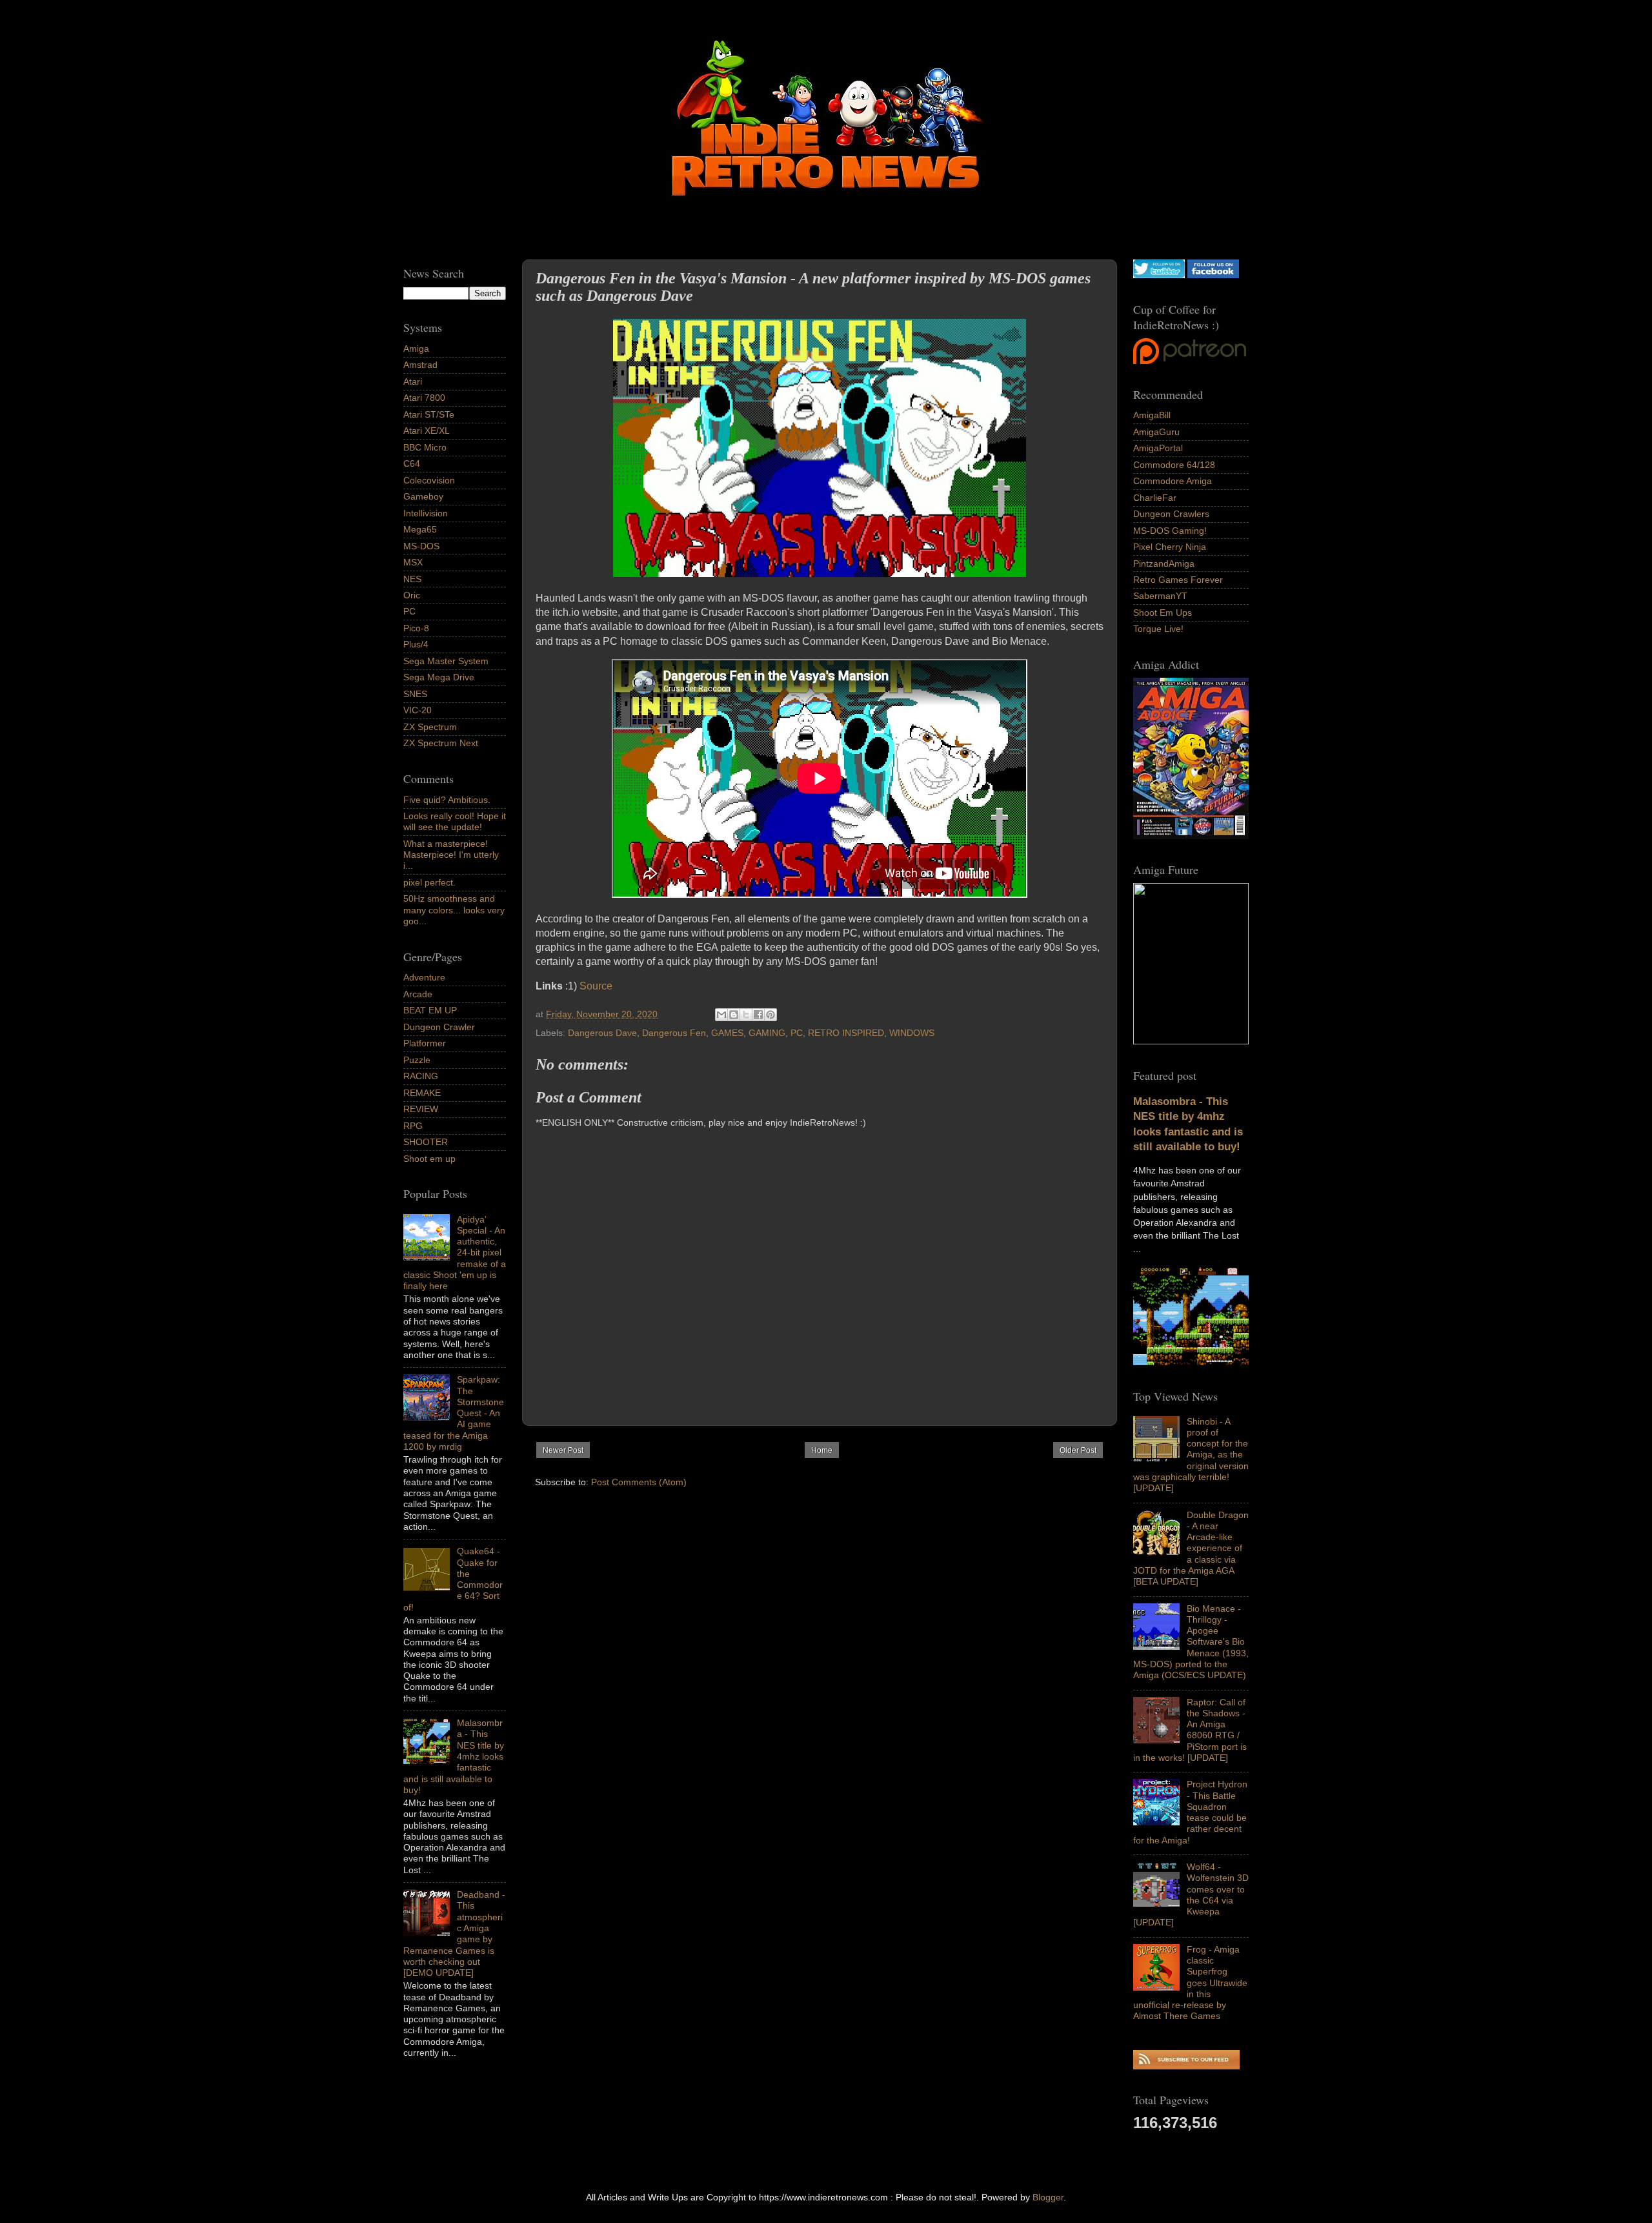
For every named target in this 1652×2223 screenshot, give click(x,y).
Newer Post (563, 1450)
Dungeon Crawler (439, 1027)
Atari (413, 381)
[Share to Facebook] (758, 1015)
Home (822, 1450)
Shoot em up (429, 1159)
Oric (412, 595)
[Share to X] (746, 1015)
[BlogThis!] (734, 1015)
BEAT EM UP (430, 1010)
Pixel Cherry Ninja (1170, 547)
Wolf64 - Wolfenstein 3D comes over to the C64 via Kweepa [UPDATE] (1191, 1894)
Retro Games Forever (1178, 580)
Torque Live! (1158, 629)
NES (412, 579)
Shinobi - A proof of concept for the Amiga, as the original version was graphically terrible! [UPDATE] (1191, 1455)
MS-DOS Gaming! (1170, 531)
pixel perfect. (429, 882)
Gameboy (423, 496)
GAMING (767, 1033)
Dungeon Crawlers (1171, 514)
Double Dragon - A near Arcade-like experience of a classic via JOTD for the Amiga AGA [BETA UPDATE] (1191, 1548)
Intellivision (426, 513)
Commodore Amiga (1173, 481)
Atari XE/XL (427, 431)
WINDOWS (912, 1033)
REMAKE (422, 1093)
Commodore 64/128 (1174, 465)
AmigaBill (1152, 415)
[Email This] (721, 1015)
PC (797, 1033)
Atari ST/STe (429, 414)
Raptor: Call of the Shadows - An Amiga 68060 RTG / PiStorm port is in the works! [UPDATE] (1190, 1730)
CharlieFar (1155, 498)
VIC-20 (418, 710)
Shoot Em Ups (1163, 613)
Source (597, 986)
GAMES (727, 1033)
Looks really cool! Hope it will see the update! (455, 821)
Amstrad (420, 365)
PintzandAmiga (1164, 563)
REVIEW (421, 1109)
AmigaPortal (1158, 448)
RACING (421, 1076)
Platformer (425, 1043)
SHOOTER (426, 1142)
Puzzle (417, 1060)
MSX (413, 562)
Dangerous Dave (602, 1033)
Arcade (418, 994)
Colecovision (429, 480)
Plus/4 (416, 644)
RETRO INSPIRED (846, 1033)
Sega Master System (446, 661)
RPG (413, 1126)
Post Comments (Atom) (639, 1482)
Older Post (1078, 1450)
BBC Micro (425, 447)
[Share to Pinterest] (771, 1015)
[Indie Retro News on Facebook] (1213, 275)
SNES (415, 694)
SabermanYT (1160, 596)
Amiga (416, 349)
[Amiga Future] (1191, 836)
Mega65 (420, 529)
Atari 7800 (424, 398)
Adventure (424, 977)
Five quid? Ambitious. (447, 800)
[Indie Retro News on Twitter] (1159, 275)
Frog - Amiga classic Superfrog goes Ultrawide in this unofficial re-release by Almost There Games (1190, 1983)
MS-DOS (421, 546)
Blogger (1048, 2197)
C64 (412, 463)
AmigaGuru (1156, 432)
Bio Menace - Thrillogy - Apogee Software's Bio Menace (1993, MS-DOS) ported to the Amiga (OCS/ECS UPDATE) (1191, 1642)
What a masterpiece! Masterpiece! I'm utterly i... (451, 855)
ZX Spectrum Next (441, 743)
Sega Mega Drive (439, 677)
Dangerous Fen (674, 1033)
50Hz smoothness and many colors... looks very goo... (454, 910)
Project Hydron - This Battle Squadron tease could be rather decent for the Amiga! (1190, 1812)
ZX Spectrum (430, 727)
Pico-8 (416, 628)
